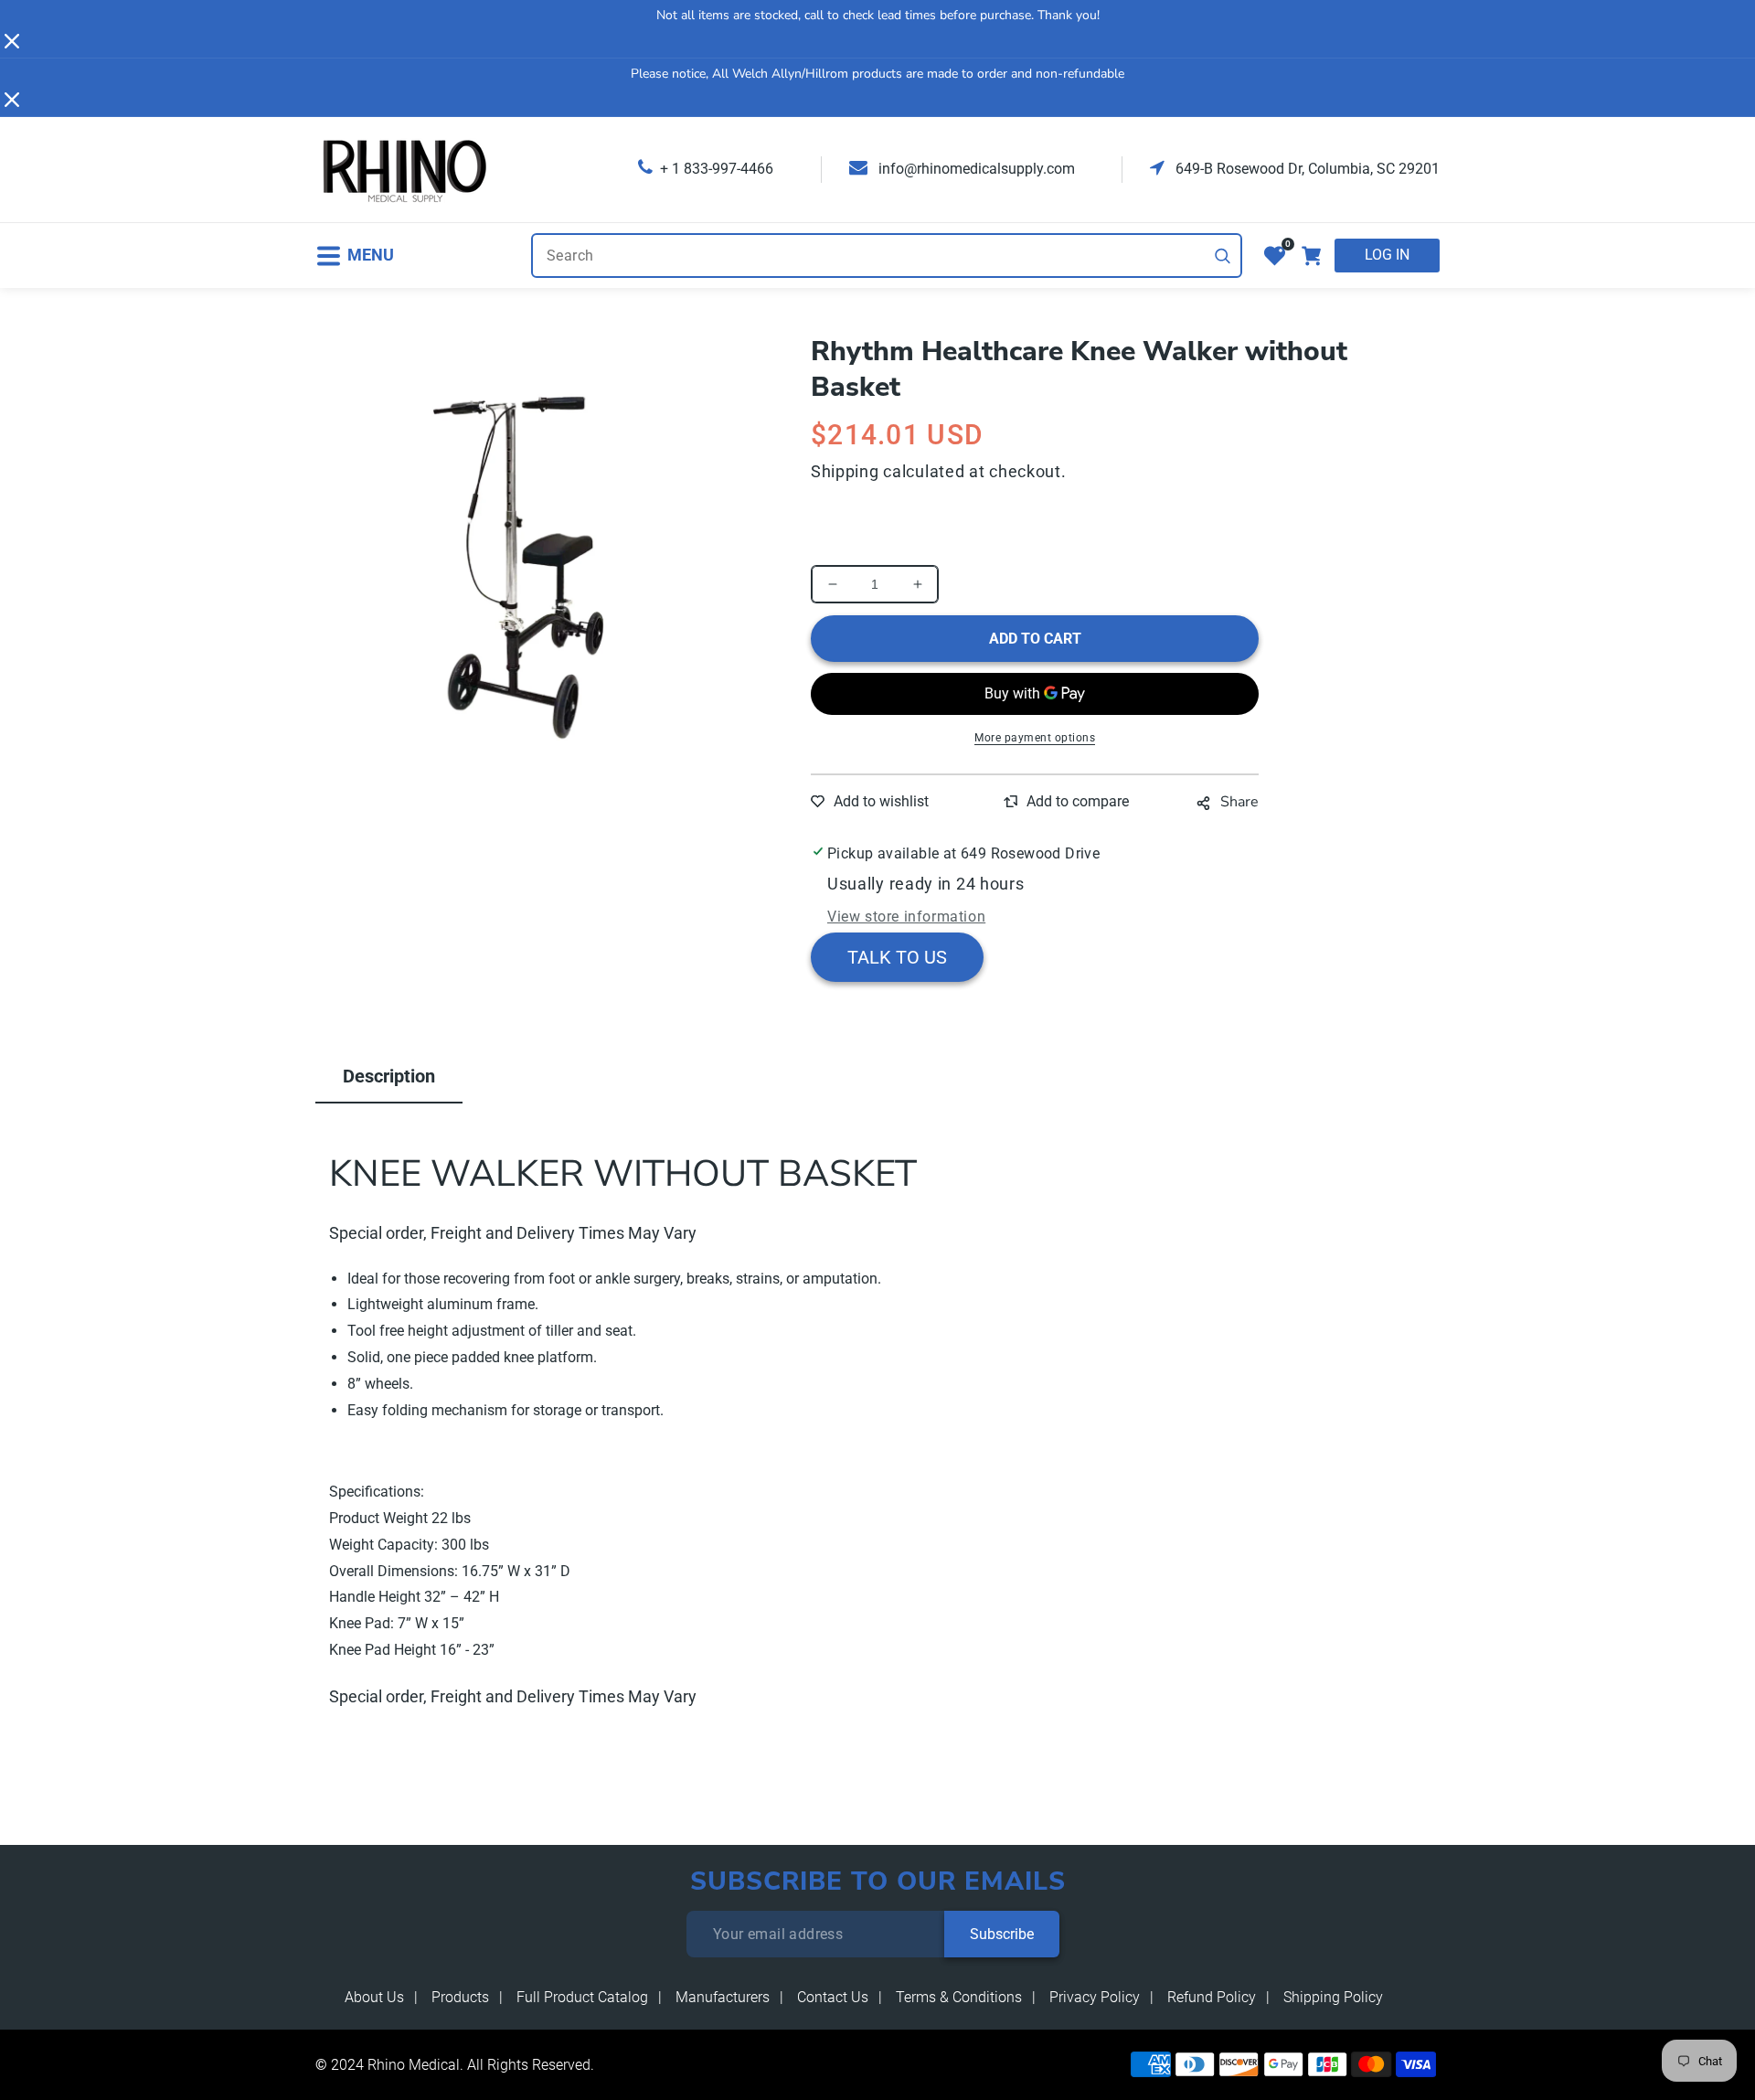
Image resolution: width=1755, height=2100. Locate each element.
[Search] (1223, 256)
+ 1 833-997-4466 (717, 169)
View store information (906, 917)
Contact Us (833, 1997)
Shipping (845, 471)
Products (460, 1997)
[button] (355, 256)
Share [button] (1239, 802)
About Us (374, 1997)
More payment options (1035, 738)
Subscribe (1002, 1934)
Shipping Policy (1333, 1997)
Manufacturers (723, 1997)
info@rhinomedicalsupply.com (975, 169)
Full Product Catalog (582, 1997)
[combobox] (887, 256)
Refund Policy (1212, 1997)
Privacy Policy (1095, 1997)
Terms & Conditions (959, 1997)
